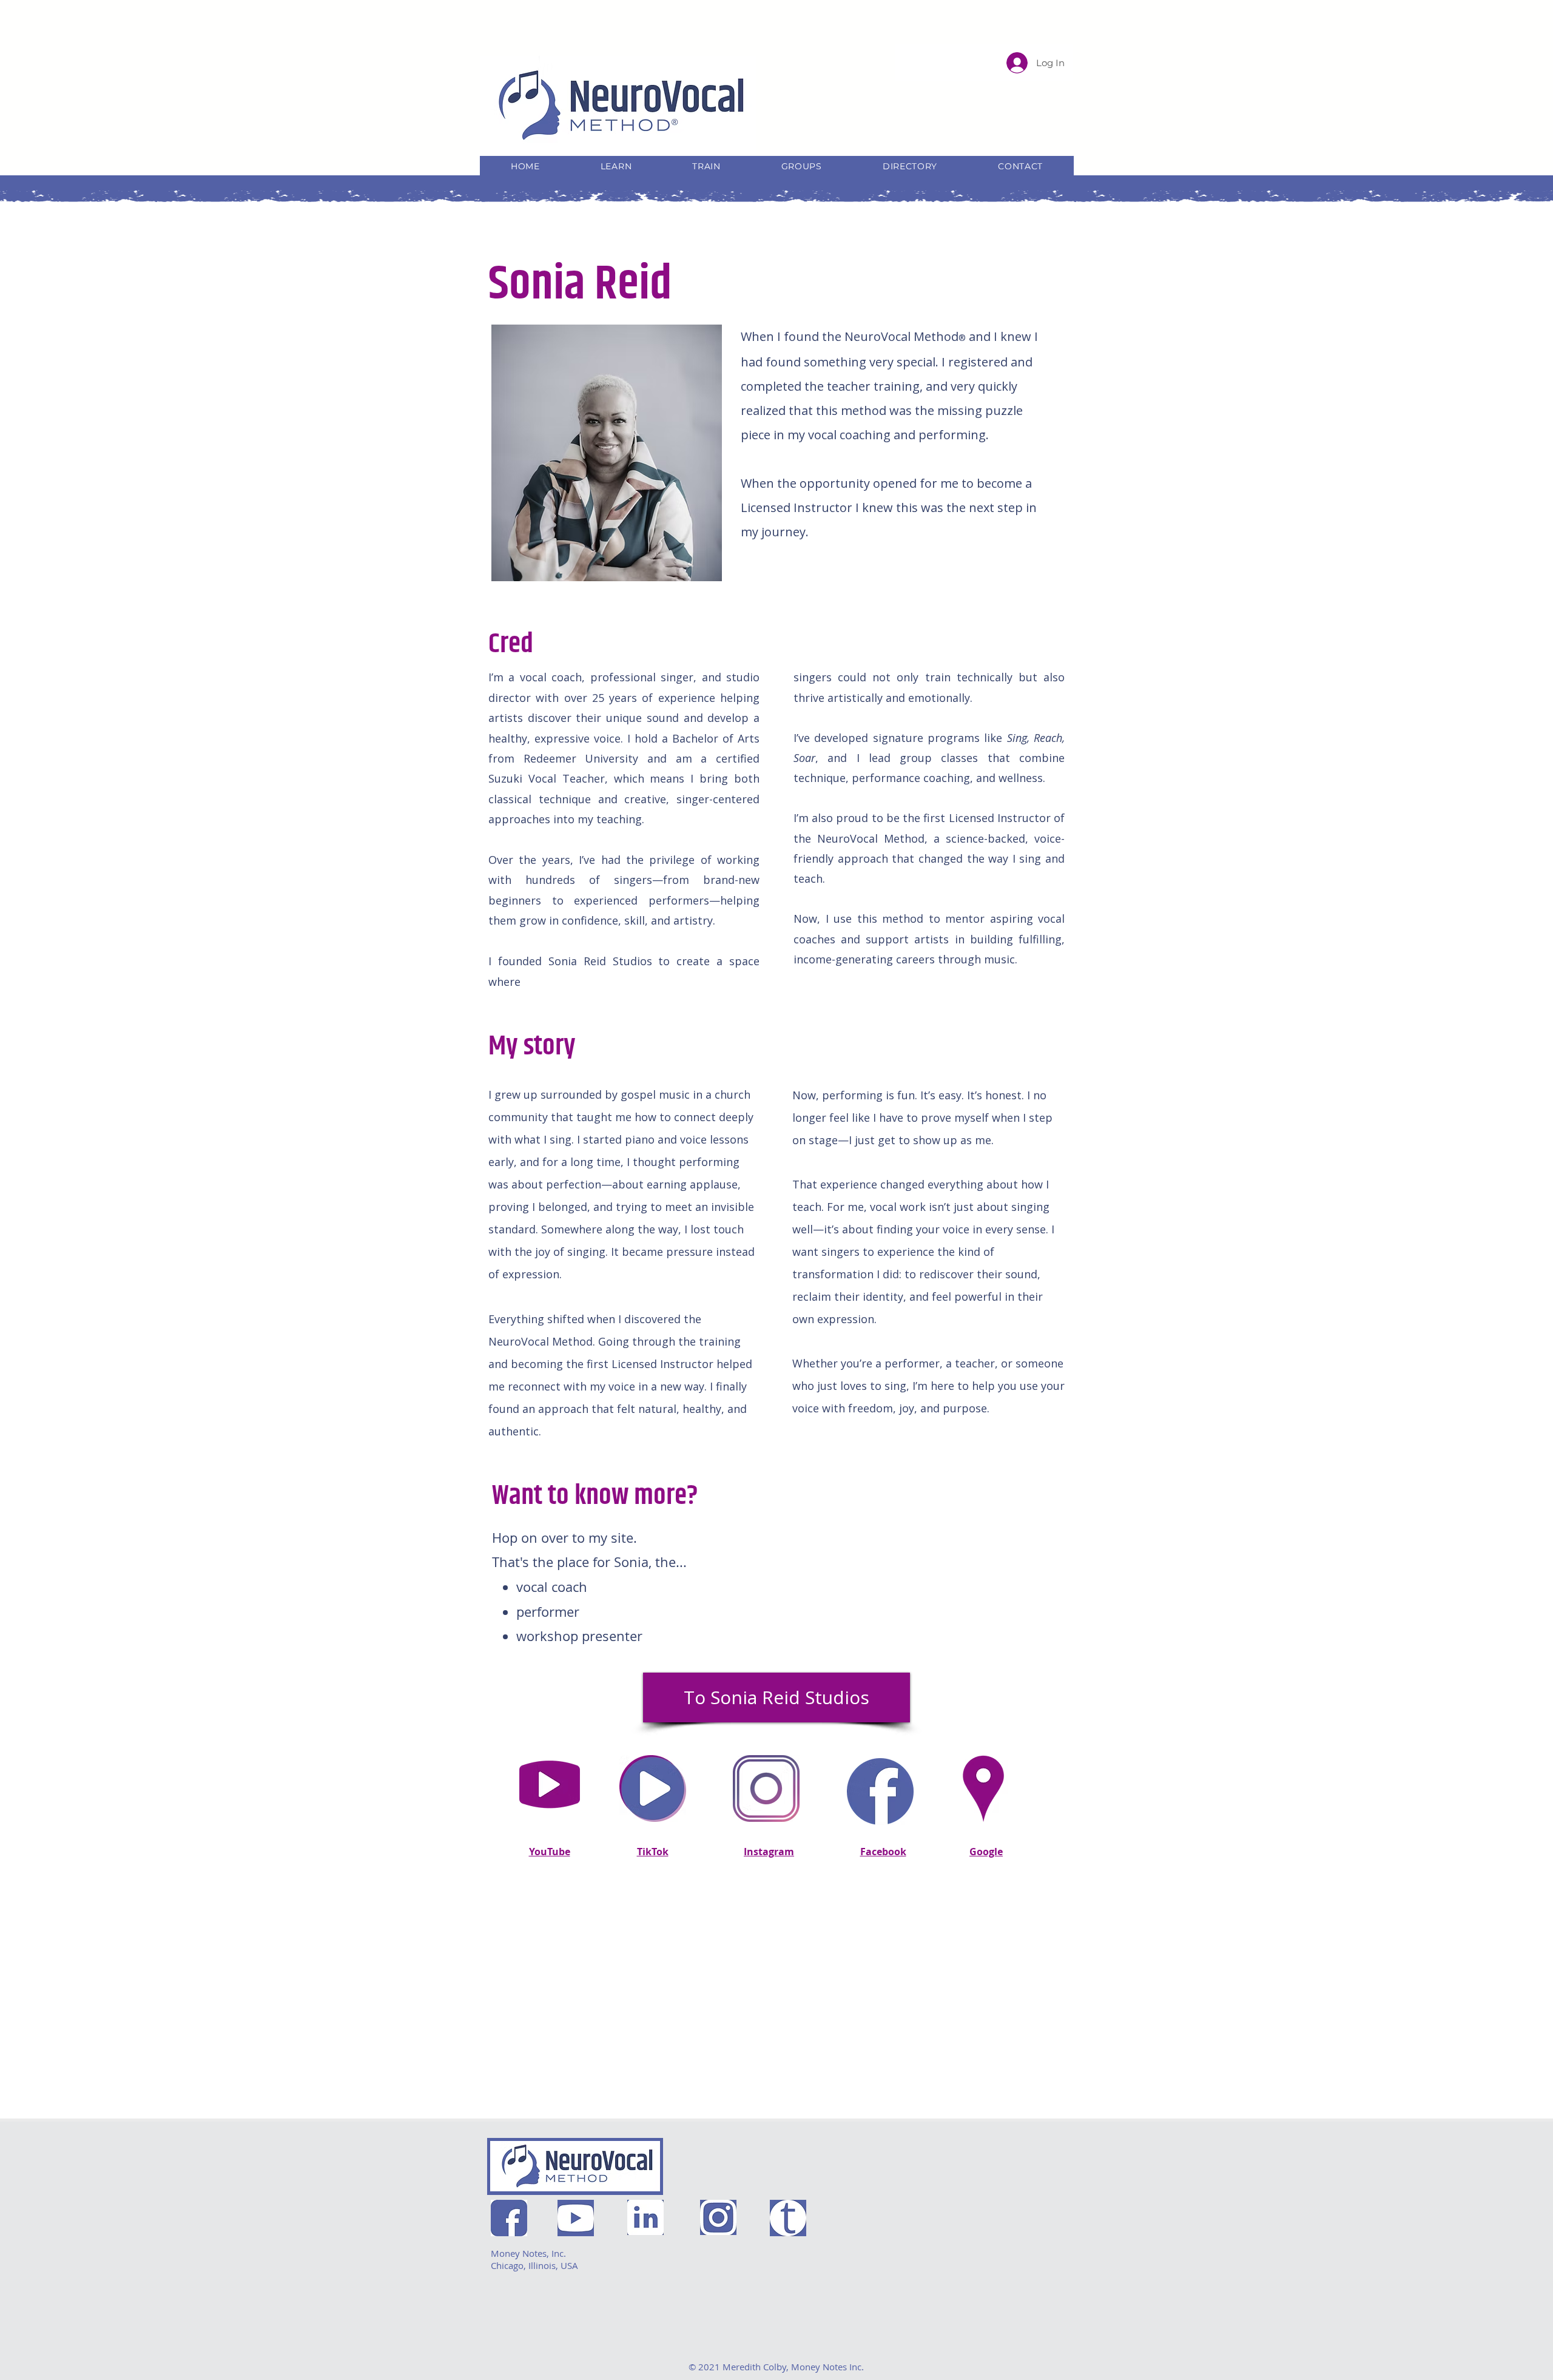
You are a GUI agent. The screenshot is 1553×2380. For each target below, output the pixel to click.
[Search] (1061, 80)
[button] (616, 166)
